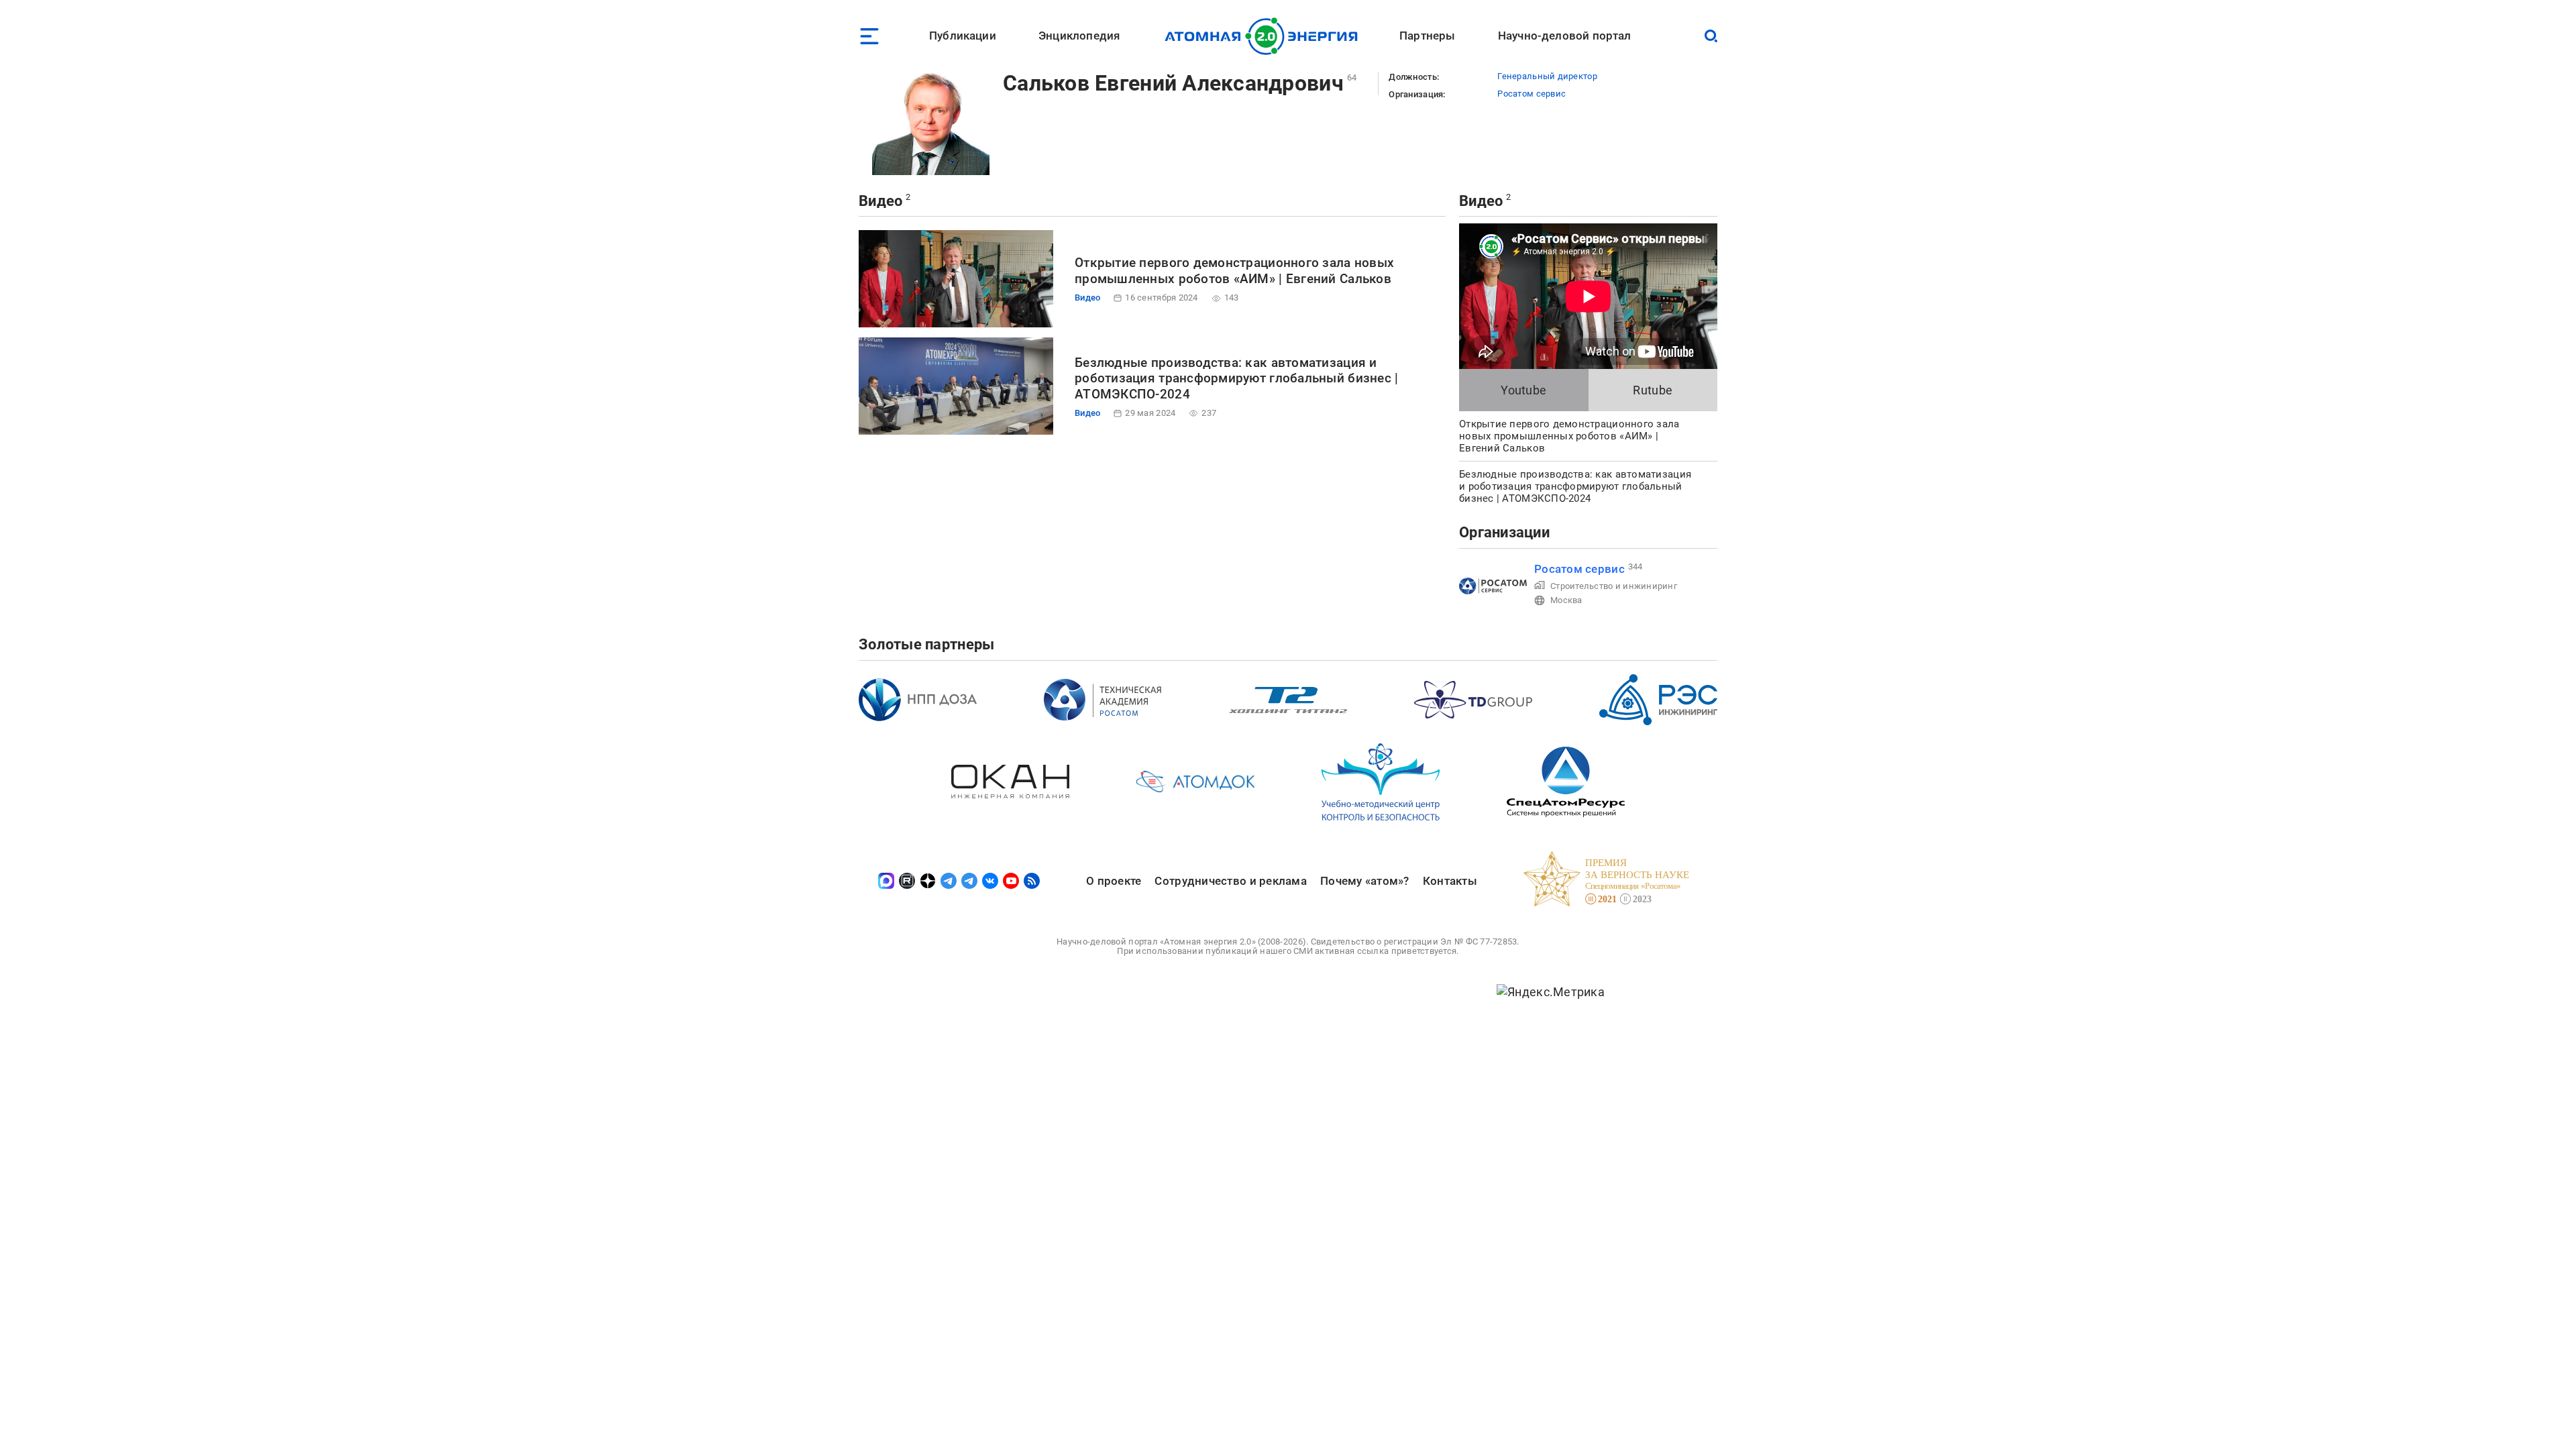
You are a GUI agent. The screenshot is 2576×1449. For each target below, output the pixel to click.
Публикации (963, 36)
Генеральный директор (1547, 76)
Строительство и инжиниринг (1614, 586)
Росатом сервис (1532, 94)
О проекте (1114, 881)
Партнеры (1427, 36)
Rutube (1653, 390)
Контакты (1450, 881)
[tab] (1524, 390)
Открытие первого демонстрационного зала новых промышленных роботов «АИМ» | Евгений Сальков (1234, 271)
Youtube (1523, 390)
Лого (1265, 36)
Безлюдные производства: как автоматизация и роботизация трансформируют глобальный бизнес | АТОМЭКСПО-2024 (1236, 379)
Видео (880, 201)
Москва (1566, 600)
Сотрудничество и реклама (1230, 881)
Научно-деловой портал (1565, 36)
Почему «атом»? (1365, 881)
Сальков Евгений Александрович (1173, 83)
